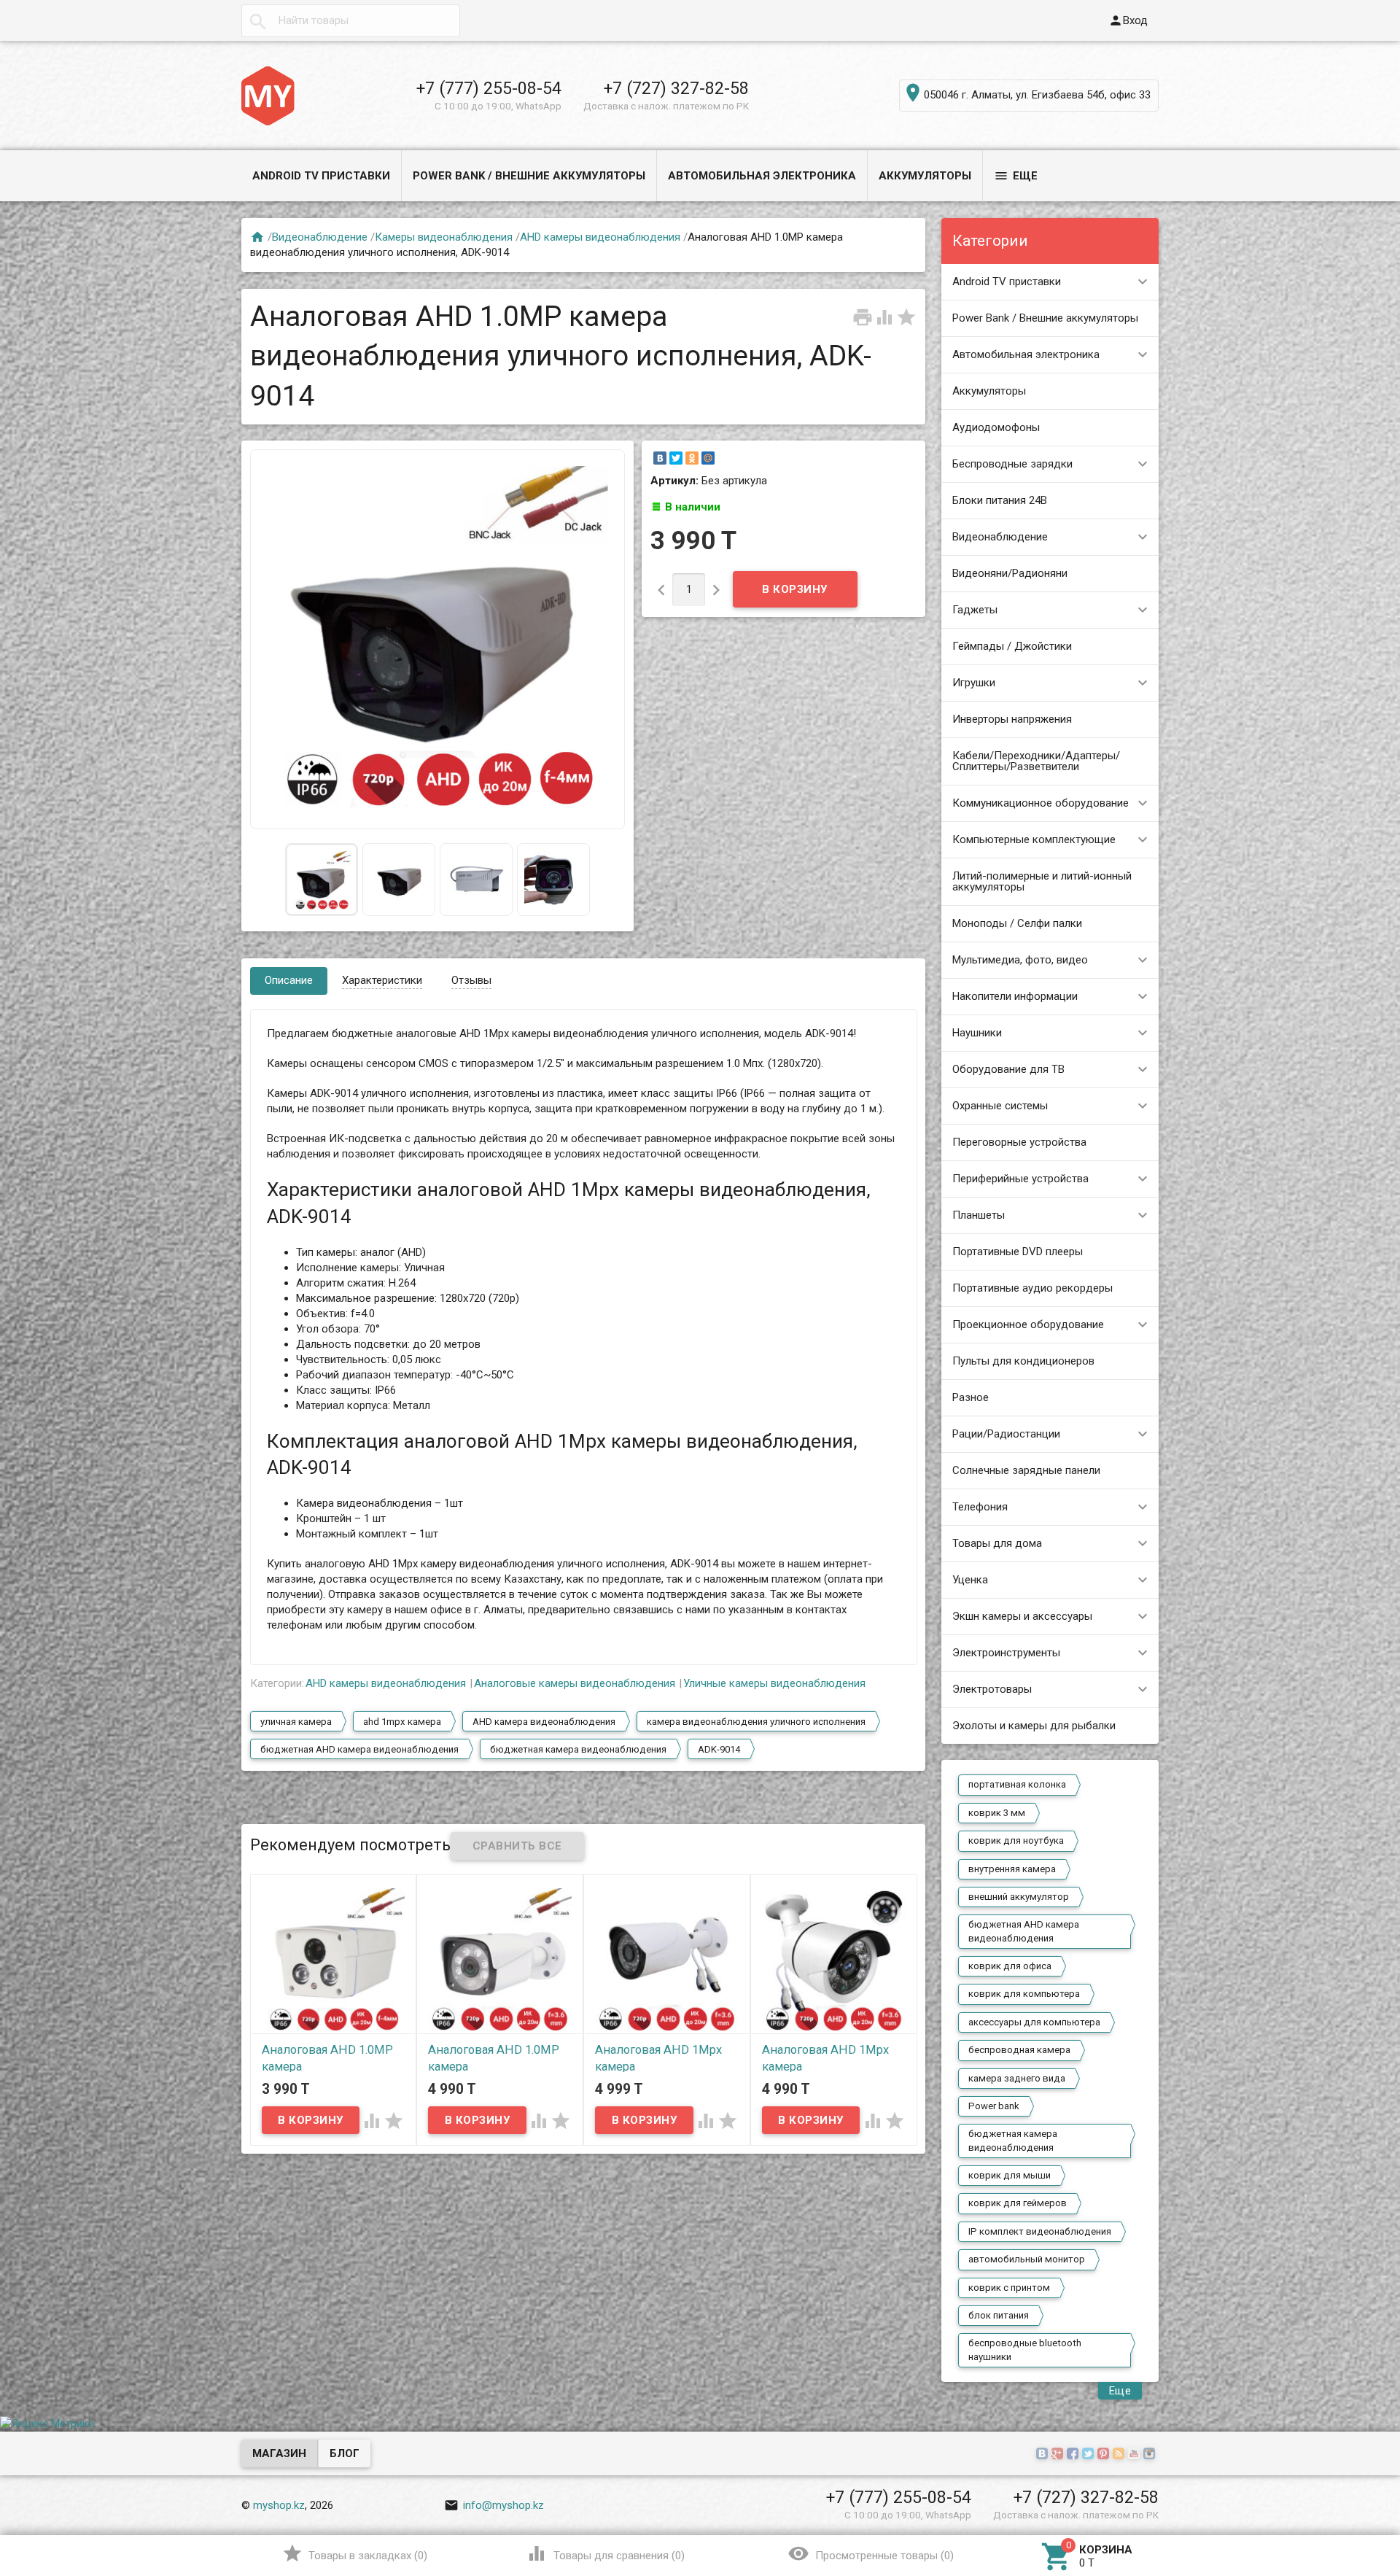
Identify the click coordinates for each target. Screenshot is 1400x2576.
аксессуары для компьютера (1034, 2022)
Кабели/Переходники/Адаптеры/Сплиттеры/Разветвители (1036, 761)
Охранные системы (1000, 1106)
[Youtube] (1136, 2454)
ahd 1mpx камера (402, 1722)
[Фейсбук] (1074, 2454)
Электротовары (992, 1689)
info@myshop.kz (494, 2505)
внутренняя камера (1012, 1869)
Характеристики (382, 980)
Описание (289, 980)
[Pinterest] (1105, 2454)
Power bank (994, 2106)
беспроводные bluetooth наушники (1025, 2350)
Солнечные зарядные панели (1026, 1470)
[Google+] (1059, 2454)
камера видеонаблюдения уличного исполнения (756, 1722)
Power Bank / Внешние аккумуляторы (529, 176)
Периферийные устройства (1020, 1179)
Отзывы (471, 980)
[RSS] (1120, 2454)
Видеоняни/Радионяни (1010, 573)
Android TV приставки (321, 176)
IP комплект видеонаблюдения (1040, 2231)
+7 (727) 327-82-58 (676, 88)
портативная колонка (1017, 1784)
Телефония (980, 1507)
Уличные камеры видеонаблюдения (774, 1683)
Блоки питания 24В (1000, 500)
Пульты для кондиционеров (1023, 1361)
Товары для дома (997, 1543)
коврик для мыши (1010, 2175)
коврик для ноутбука (1016, 1840)
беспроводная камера (1019, 2050)
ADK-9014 (719, 1749)
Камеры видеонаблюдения (444, 237)
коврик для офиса (1010, 1966)
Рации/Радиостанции (1006, 1434)
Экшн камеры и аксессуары (1022, 1616)
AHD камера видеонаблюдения (544, 1722)
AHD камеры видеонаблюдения (600, 237)
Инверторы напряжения (1012, 719)
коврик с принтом (1009, 2288)
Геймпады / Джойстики (1012, 646)
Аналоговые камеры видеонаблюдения (575, 1683)
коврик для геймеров (1018, 2203)
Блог (345, 2453)
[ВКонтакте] (660, 458)
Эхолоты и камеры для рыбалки (1034, 1726)
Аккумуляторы (925, 176)
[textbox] (351, 21)
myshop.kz (279, 2505)
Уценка (970, 1580)
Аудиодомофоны (996, 427)
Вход (1128, 20)
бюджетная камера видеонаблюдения (1013, 2140)
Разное (971, 1397)
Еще (1016, 176)
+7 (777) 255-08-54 (489, 88)
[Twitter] (676, 458)
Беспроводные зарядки (1012, 464)
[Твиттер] (1090, 2454)
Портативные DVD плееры (1018, 1252)
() (355, 2553)
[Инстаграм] (1151, 2454)
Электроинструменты (1006, 1653)
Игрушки (974, 683)
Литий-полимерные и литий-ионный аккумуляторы (1042, 881)
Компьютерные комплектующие (1034, 839)
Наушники (977, 1033)
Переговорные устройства (1019, 1142)
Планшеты (979, 1215)
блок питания (999, 2315)
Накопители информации (1015, 996)
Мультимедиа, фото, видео (1020, 960)
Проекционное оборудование (1028, 1324)
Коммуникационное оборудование (1041, 803)
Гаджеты (975, 610)
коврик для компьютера (1024, 1994)
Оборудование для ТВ (1008, 1069)
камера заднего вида (1017, 2078)
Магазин (279, 2453)
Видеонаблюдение (1000, 537)
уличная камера (296, 1722)
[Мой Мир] (708, 458)
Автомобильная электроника (762, 176)
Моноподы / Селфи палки (1017, 923)
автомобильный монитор (1027, 2259)
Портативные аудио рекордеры (1032, 1288)
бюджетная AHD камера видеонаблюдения (1024, 1931)
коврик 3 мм (997, 1813)
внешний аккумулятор (1019, 1897)
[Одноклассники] (692, 458)
